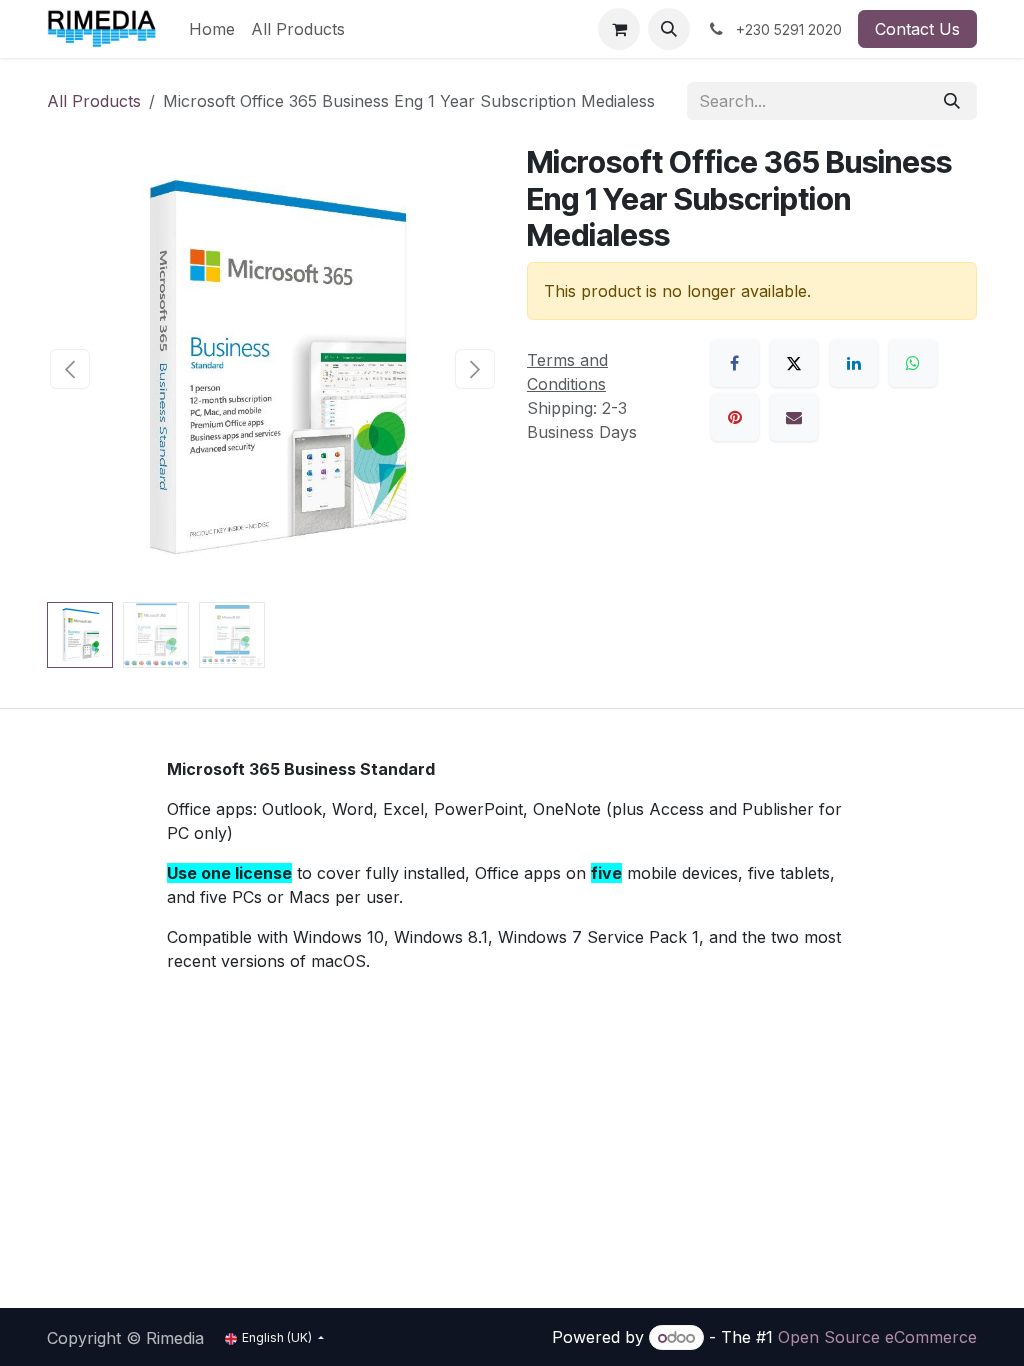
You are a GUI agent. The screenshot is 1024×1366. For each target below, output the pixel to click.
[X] (794, 363)
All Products (94, 101)
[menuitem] (212, 29)
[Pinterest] (735, 417)
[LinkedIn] (854, 363)
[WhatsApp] (913, 363)
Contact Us (917, 29)
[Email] (794, 417)
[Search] (952, 101)
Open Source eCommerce (877, 1337)
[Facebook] (735, 363)
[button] (669, 29)
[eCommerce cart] (619, 29)
